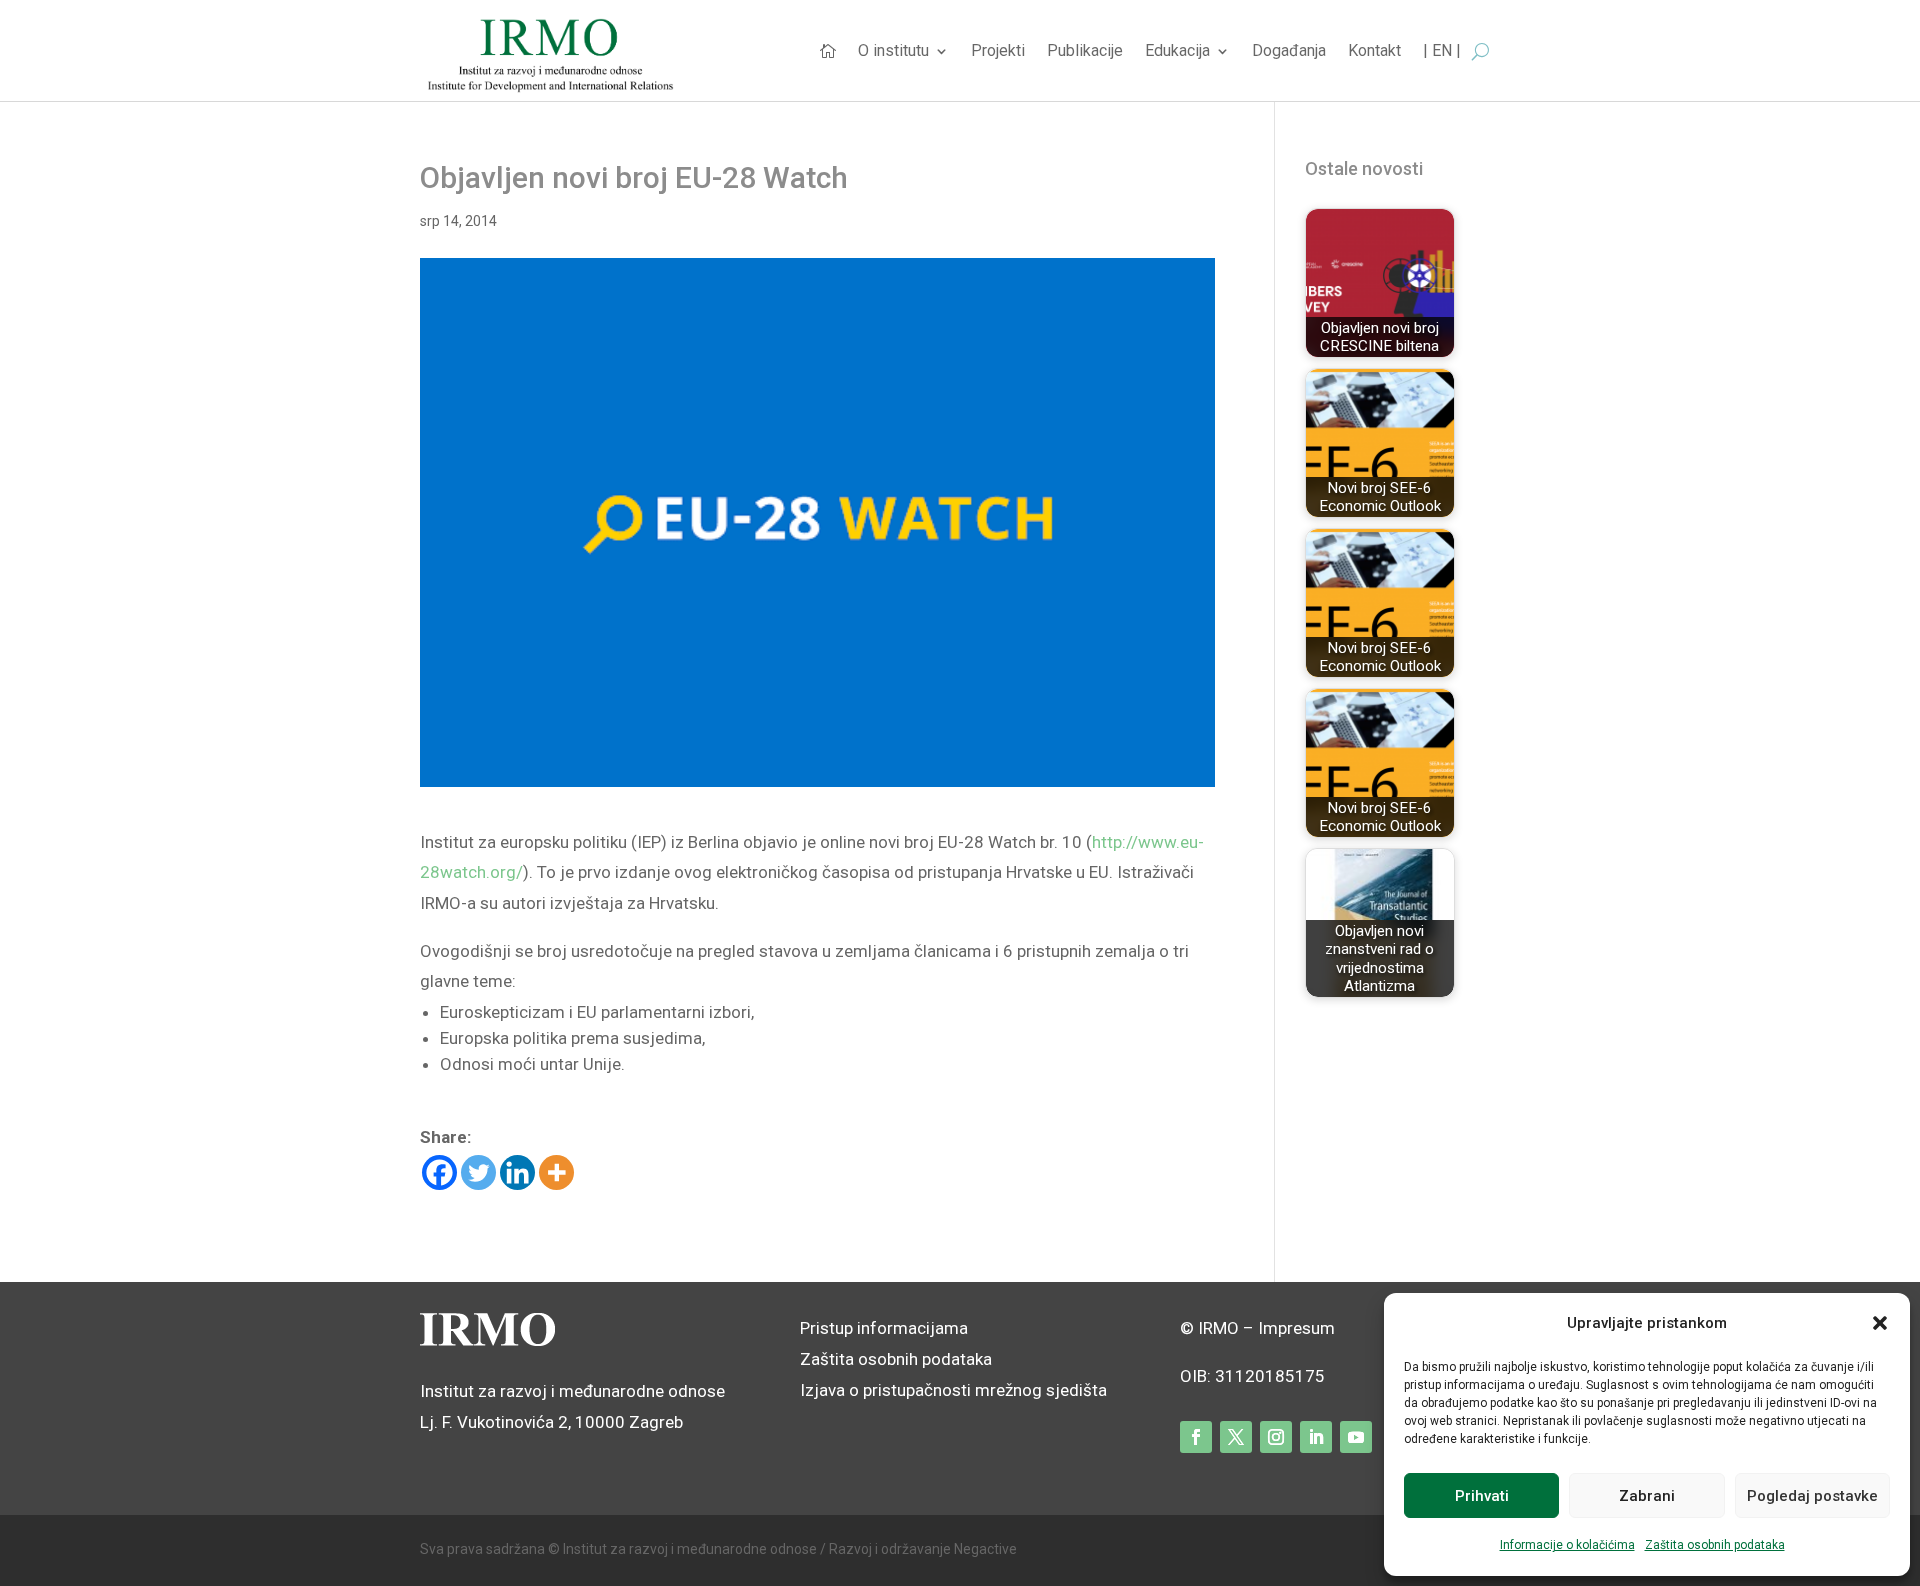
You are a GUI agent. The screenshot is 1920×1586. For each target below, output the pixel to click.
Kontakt (1374, 52)
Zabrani (1647, 1496)
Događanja (1289, 52)
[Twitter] (478, 1172)
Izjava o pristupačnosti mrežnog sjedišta (953, 1390)
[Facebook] (439, 1172)
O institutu (893, 52)
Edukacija (1177, 52)
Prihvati (1482, 1496)
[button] (1880, 1323)
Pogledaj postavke (1812, 1496)
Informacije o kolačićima (1567, 1545)
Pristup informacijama (884, 1328)
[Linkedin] (517, 1172)
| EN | (1442, 52)
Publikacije (1085, 52)
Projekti (998, 52)
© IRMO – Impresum (1257, 1328)
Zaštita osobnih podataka (1715, 1545)
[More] (556, 1172)
